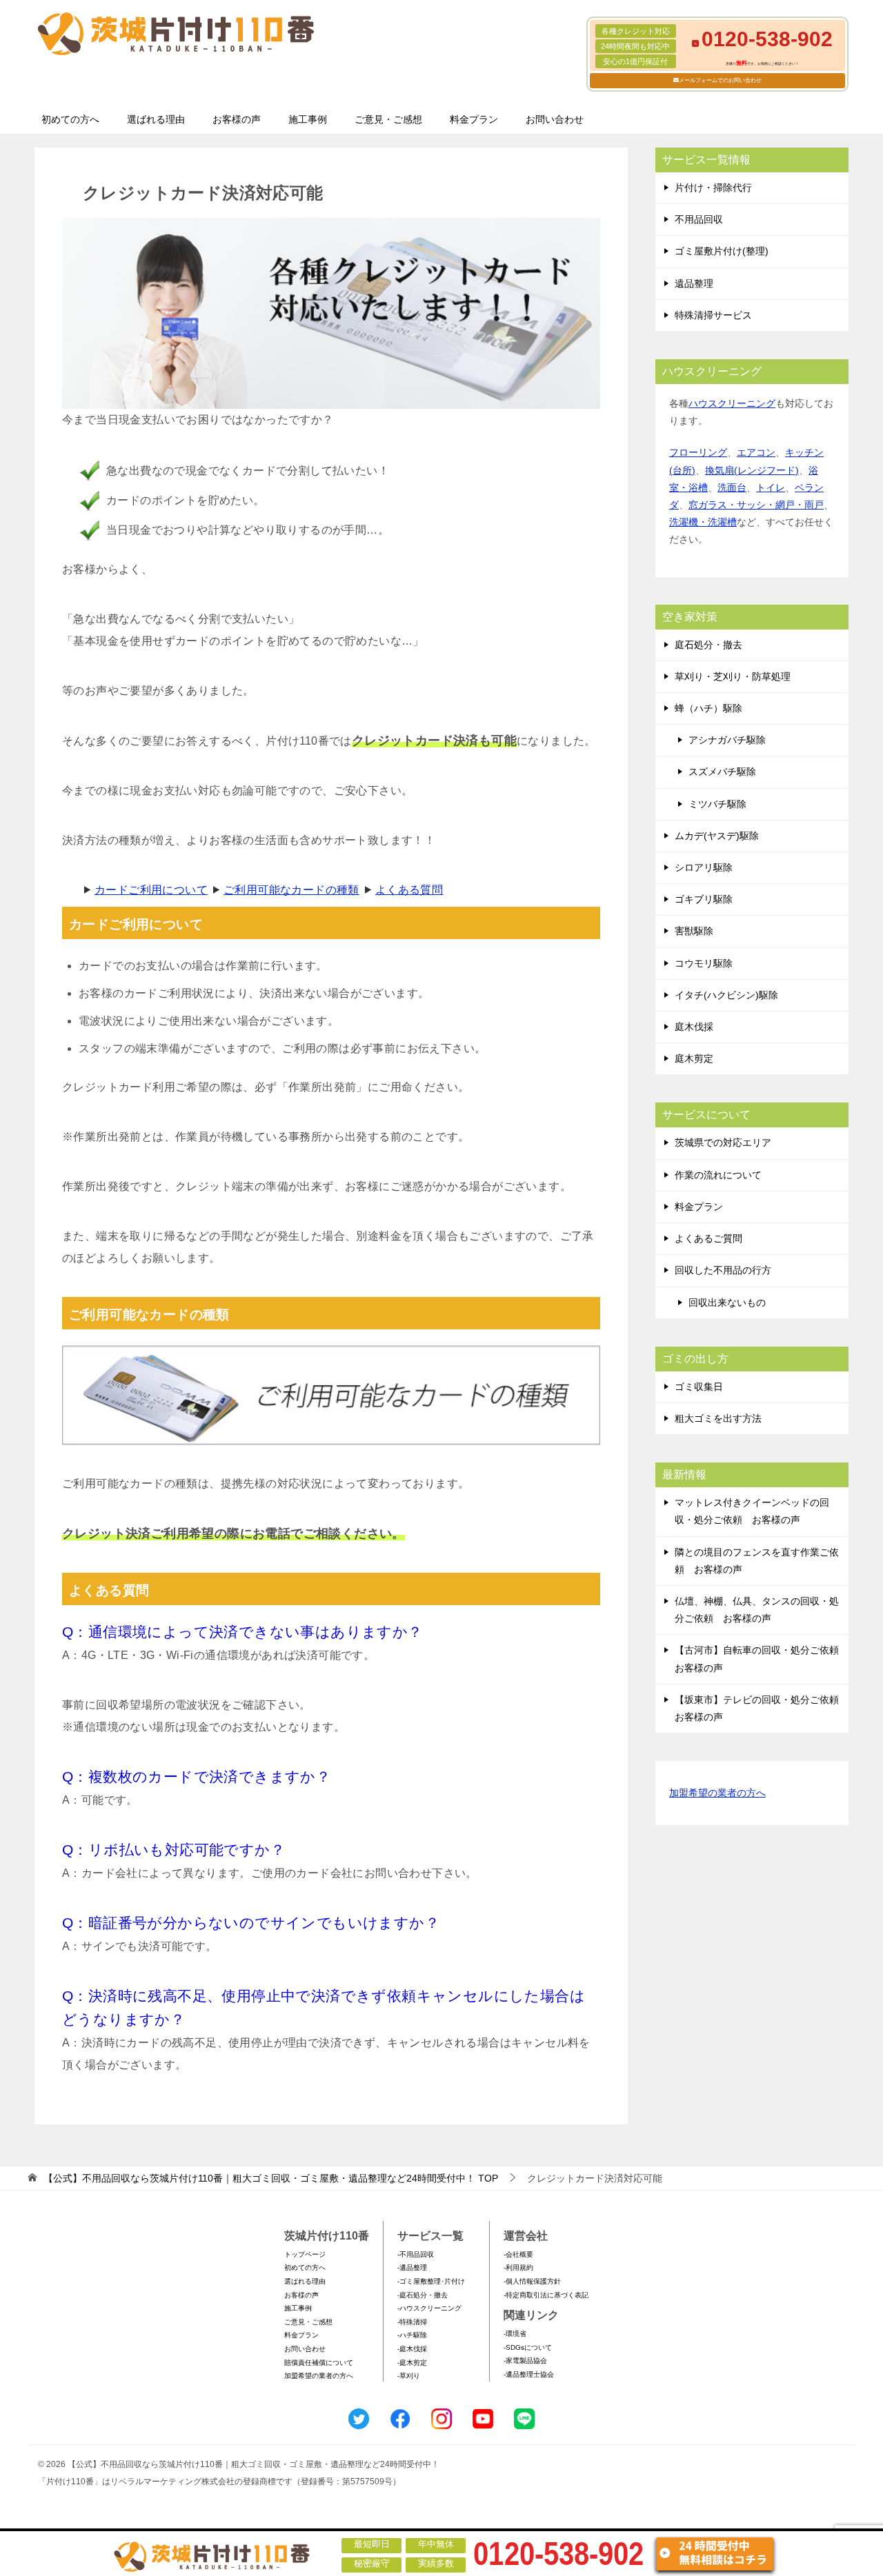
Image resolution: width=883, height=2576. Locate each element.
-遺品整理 (412, 2267)
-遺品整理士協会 (529, 2374)
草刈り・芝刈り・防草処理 (733, 676)
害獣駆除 (694, 931)
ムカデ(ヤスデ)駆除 (717, 836)
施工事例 (308, 119)
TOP (271, 2178)
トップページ (305, 2254)
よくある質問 (409, 890)
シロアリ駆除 (704, 867)
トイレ (771, 487)
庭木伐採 (694, 1027)
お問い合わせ (555, 119)
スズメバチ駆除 (722, 772)
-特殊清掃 (412, 2322)
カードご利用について (151, 890)
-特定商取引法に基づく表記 (546, 2295)
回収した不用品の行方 (723, 1270)
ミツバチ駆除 (717, 804)
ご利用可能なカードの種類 (291, 890)
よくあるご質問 (708, 1238)
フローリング (698, 452)
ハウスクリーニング (732, 403)
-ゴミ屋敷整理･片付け (431, 2281)
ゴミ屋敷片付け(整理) (722, 251)
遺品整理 (694, 283)
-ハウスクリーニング (429, 2308)
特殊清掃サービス (713, 315)
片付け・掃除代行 (713, 188)
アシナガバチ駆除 (727, 740)
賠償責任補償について (319, 2363)
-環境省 (515, 2334)
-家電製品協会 (525, 2361)
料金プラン (474, 119)
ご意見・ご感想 (388, 119)
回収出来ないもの (727, 1302)
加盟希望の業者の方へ (717, 1793)
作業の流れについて (718, 1175)
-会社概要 (518, 2254)
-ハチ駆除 (412, 2335)
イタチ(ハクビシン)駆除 (726, 995)
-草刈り (409, 2376)
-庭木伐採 (412, 2349)
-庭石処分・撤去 (423, 2295)
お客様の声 (237, 119)
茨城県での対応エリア (723, 1143)
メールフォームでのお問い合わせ (720, 80)
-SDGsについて (528, 2347)
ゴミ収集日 (699, 1387)
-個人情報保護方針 (532, 2281)
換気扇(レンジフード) (752, 470)
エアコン (756, 452)
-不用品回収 (416, 2254)
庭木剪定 (694, 1058)
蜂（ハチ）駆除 (708, 708)
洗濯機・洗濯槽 (703, 522)
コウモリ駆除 (704, 963)
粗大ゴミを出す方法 (718, 1418)
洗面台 (732, 487)
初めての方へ (70, 119)
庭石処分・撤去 (708, 645)
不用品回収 (699, 219)
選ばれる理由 (156, 119)
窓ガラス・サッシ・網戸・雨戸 (756, 505)
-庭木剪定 (412, 2363)
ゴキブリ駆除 (704, 899)
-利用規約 (518, 2267)
